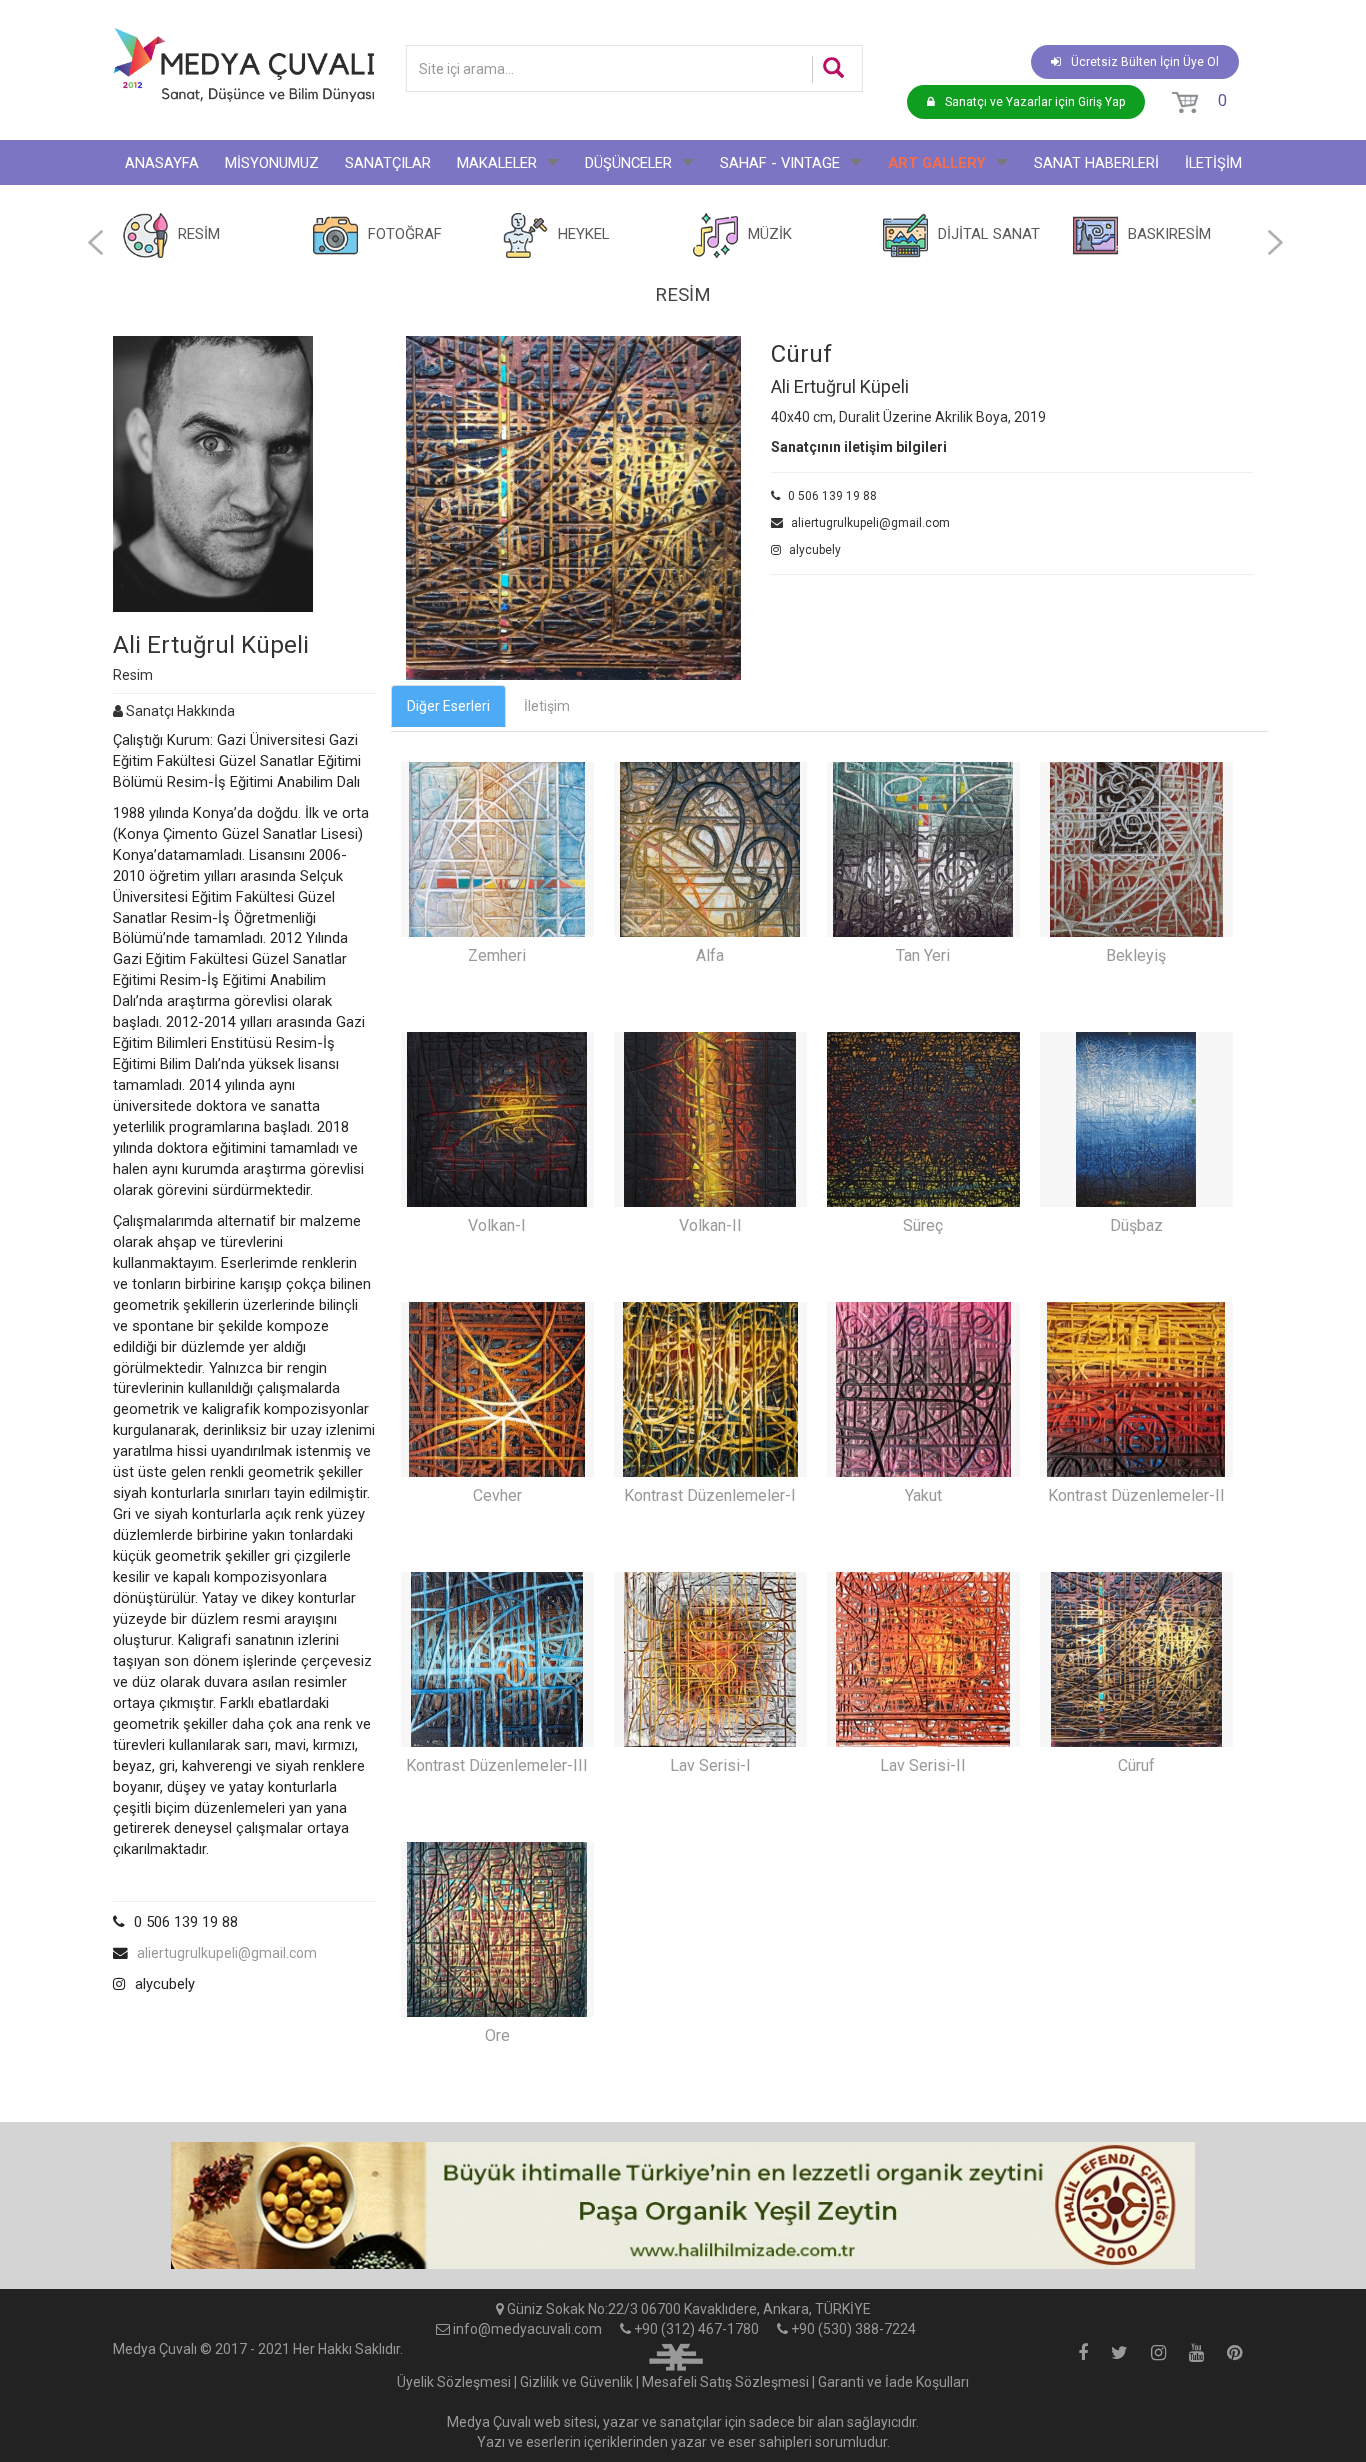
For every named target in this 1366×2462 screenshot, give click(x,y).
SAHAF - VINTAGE (780, 163)
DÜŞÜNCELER (628, 163)
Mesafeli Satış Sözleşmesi (725, 2382)
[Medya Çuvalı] (244, 64)
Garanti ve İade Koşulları (893, 2382)
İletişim (547, 706)
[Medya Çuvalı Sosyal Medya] (1083, 2354)
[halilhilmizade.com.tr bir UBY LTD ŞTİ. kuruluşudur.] (676, 2355)
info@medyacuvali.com (527, 2329)
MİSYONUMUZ (272, 163)
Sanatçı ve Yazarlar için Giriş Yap (1035, 102)
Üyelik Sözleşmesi (454, 2382)
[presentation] (95, 242)
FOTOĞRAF (405, 234)
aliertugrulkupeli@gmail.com (227, 1953)
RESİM (199, 234)
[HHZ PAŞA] (683, 2205)
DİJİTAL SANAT (989, 234)
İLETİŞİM (1213, 163)
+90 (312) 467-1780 (696, 2329)
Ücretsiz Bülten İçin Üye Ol (1145, 62)
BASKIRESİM (1169, 234)
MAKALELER (497, 163)
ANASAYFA (162, 163)
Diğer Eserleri (448, 706)
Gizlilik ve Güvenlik (576, 2382)
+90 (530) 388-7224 (853, 2329)
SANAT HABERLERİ (1096, 163)
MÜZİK (770, 234)
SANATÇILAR (388, 163)
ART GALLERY (937, 163)
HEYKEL (584, 234)
